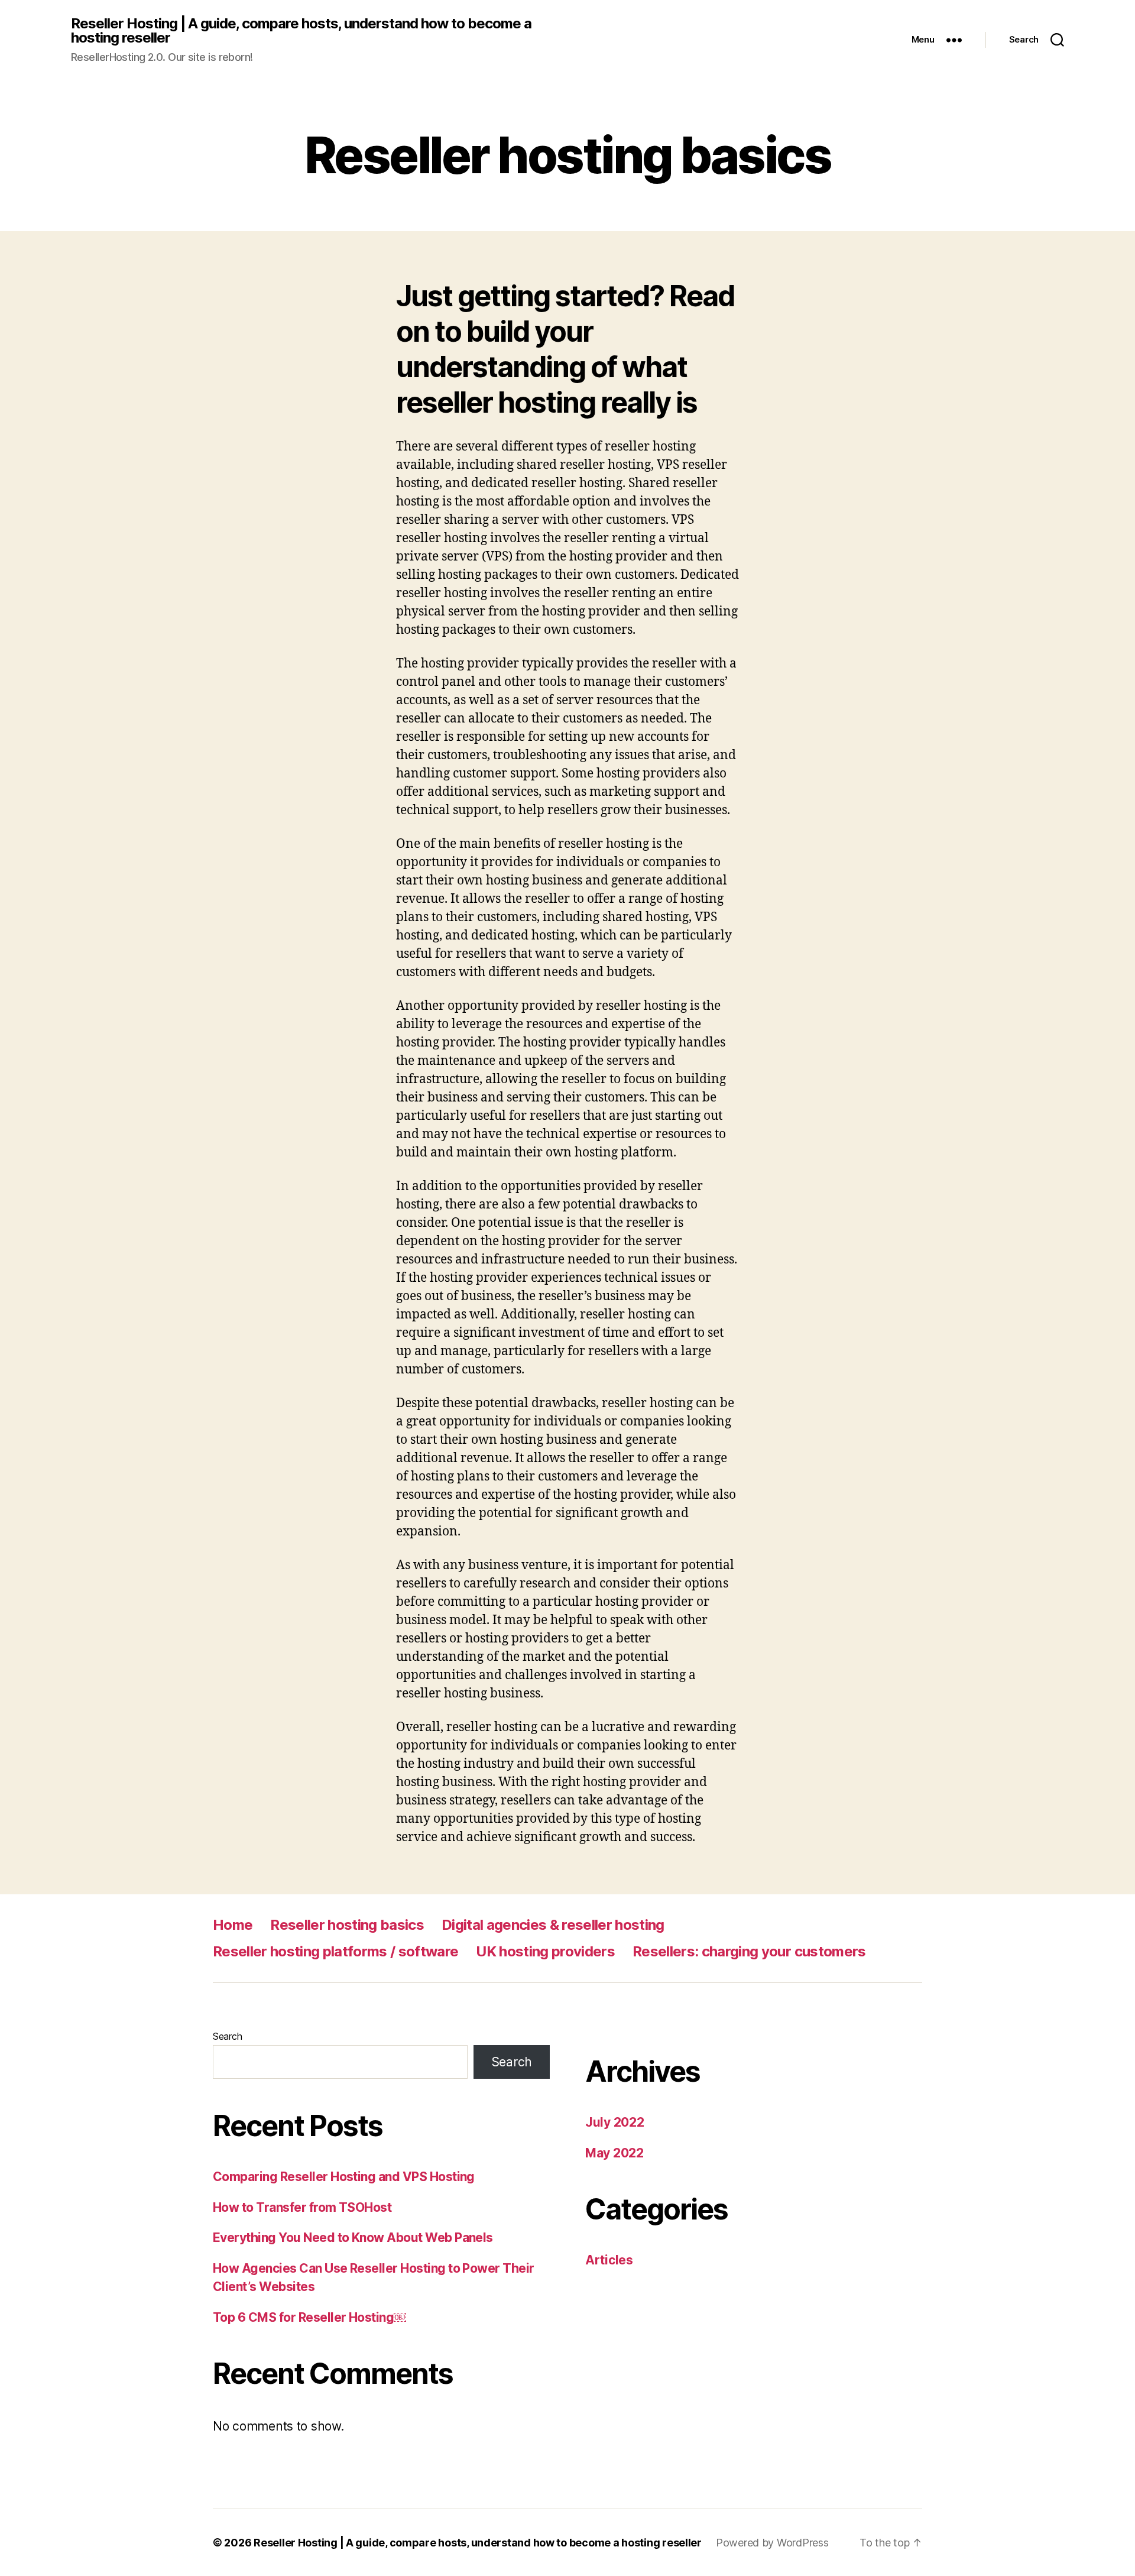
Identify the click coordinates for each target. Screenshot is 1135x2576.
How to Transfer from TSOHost (302, 2207)
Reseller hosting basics (347, 1925)
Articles (609, 2260)
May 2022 (614, 2153)
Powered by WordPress (772, 2543)
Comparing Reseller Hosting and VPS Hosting (344, 2177)
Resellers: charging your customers (749, 1951)
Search (227, 2036)
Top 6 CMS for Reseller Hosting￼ (309, 2317)
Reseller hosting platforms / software (335, 1951)
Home (233, 1925)
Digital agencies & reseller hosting (553, 1925)
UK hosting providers (545, 1951)
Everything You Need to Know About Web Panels (353, 2238)
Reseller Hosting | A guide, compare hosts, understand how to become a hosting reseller (301, 31)
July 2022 (615, 2122)
